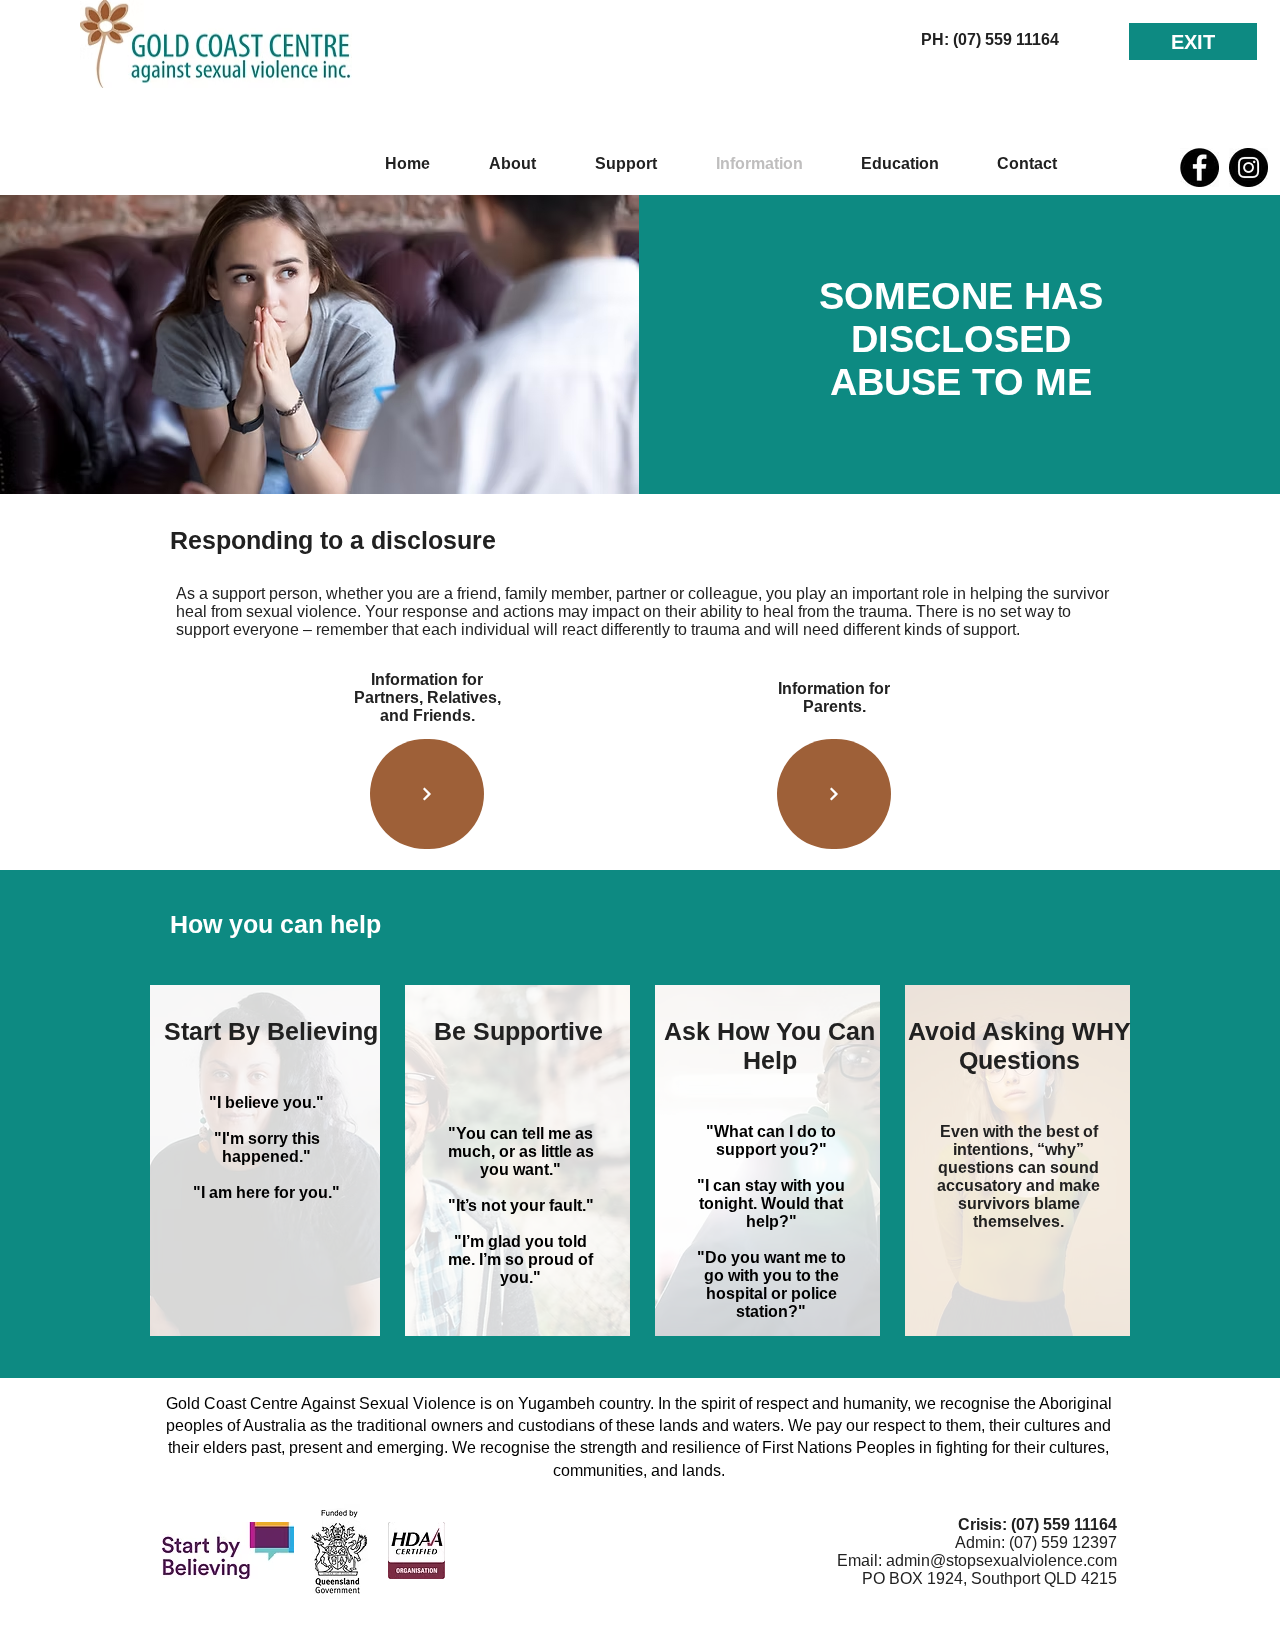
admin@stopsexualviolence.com (1001, 1560)
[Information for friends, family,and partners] (427, 794)
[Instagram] (1248, 167)
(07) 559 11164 (1064, 1524)
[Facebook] (1199, 167)
